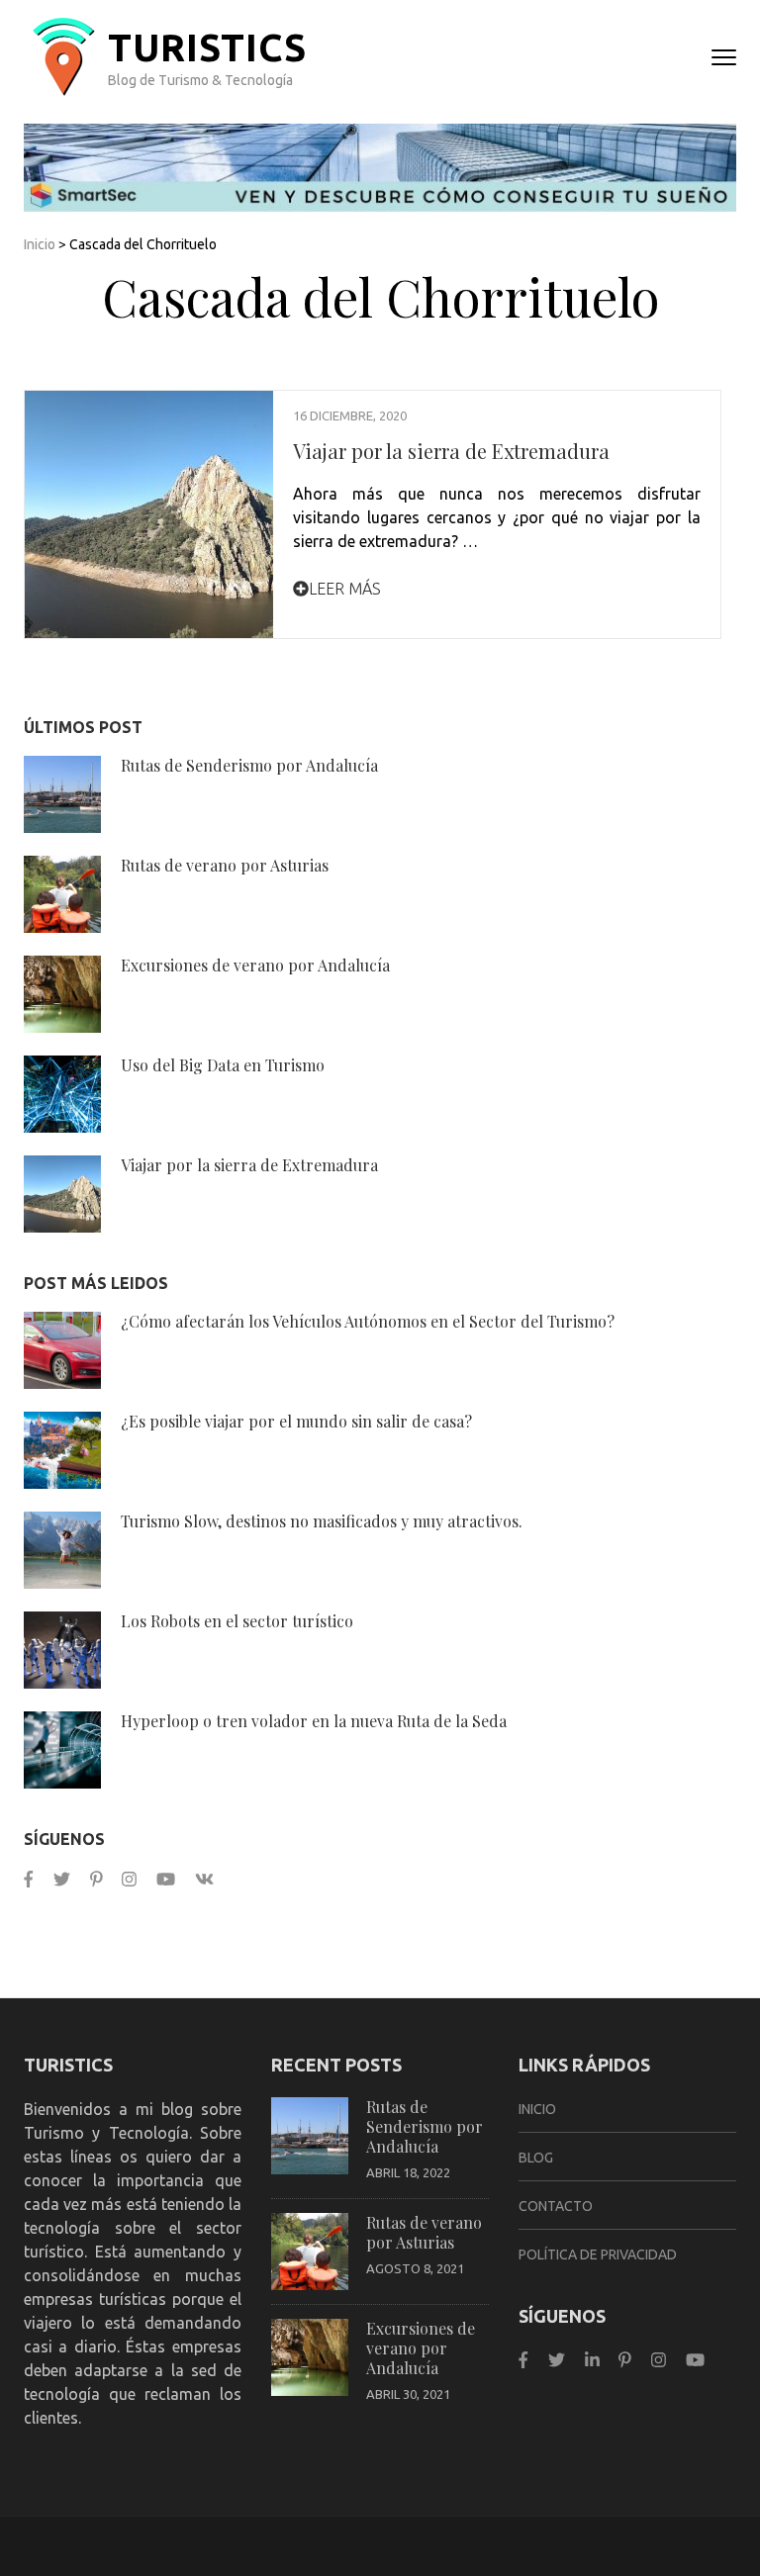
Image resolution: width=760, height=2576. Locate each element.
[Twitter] (62, 1879)
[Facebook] (29, 1879)
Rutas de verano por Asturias (225, 865)
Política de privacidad (598, 2254)
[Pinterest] (96, 1879)
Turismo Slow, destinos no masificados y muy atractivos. (322, 1521)
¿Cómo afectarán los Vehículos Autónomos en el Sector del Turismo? (368, 1321)
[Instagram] (129, 1879)
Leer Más (345, 589)
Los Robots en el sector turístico (237, 1621)
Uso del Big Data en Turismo (223, 1065)
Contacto (556, 2206)
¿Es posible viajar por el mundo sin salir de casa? (296, 1421)
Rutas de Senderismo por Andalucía (249, 765)
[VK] (204, 1879)
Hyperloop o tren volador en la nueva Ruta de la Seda (314, 1721)
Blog (536, 2158)
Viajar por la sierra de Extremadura (451, 451)
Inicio (40, 244)
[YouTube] (166, 1879)
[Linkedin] (592, 2360)
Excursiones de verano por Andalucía (255, 965)
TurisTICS (207, 47)
